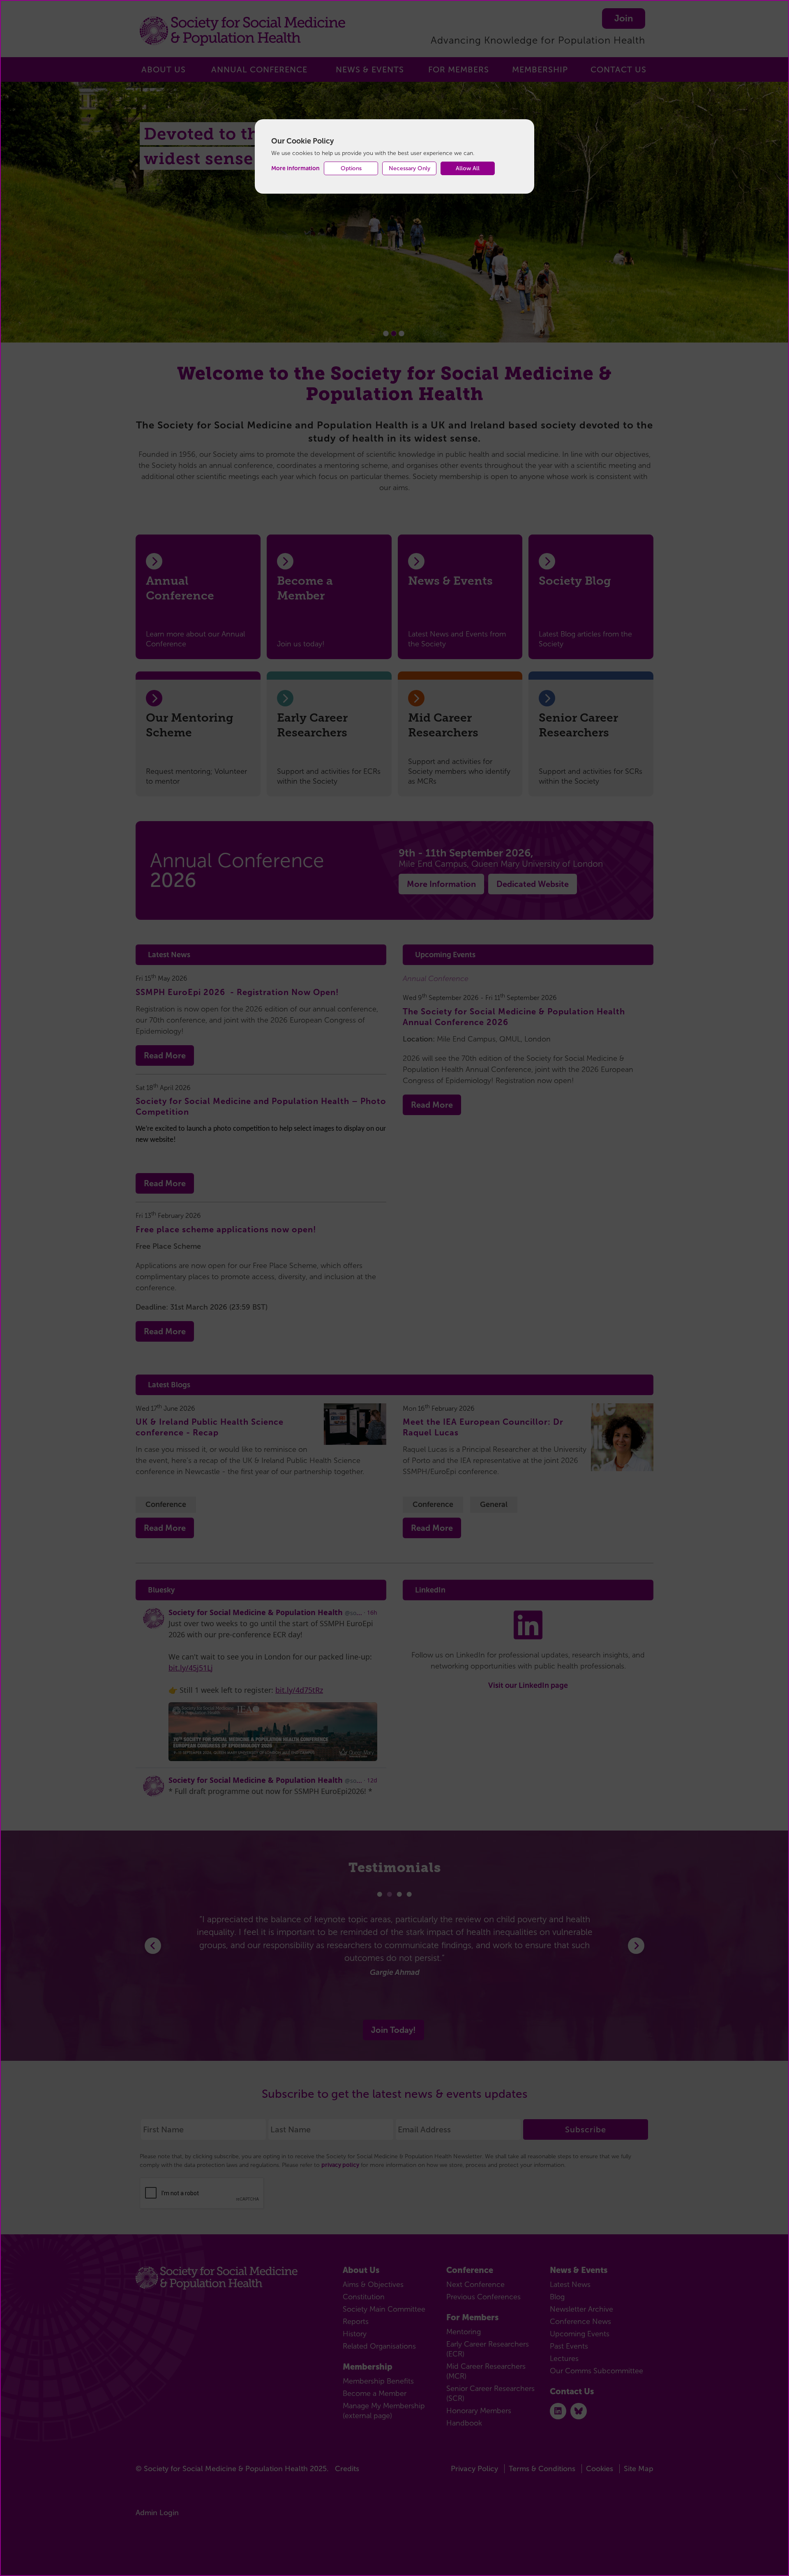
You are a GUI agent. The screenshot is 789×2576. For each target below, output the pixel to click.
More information (295, 168)
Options (351, 168)
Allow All (468, 168)
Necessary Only (409, 168)
